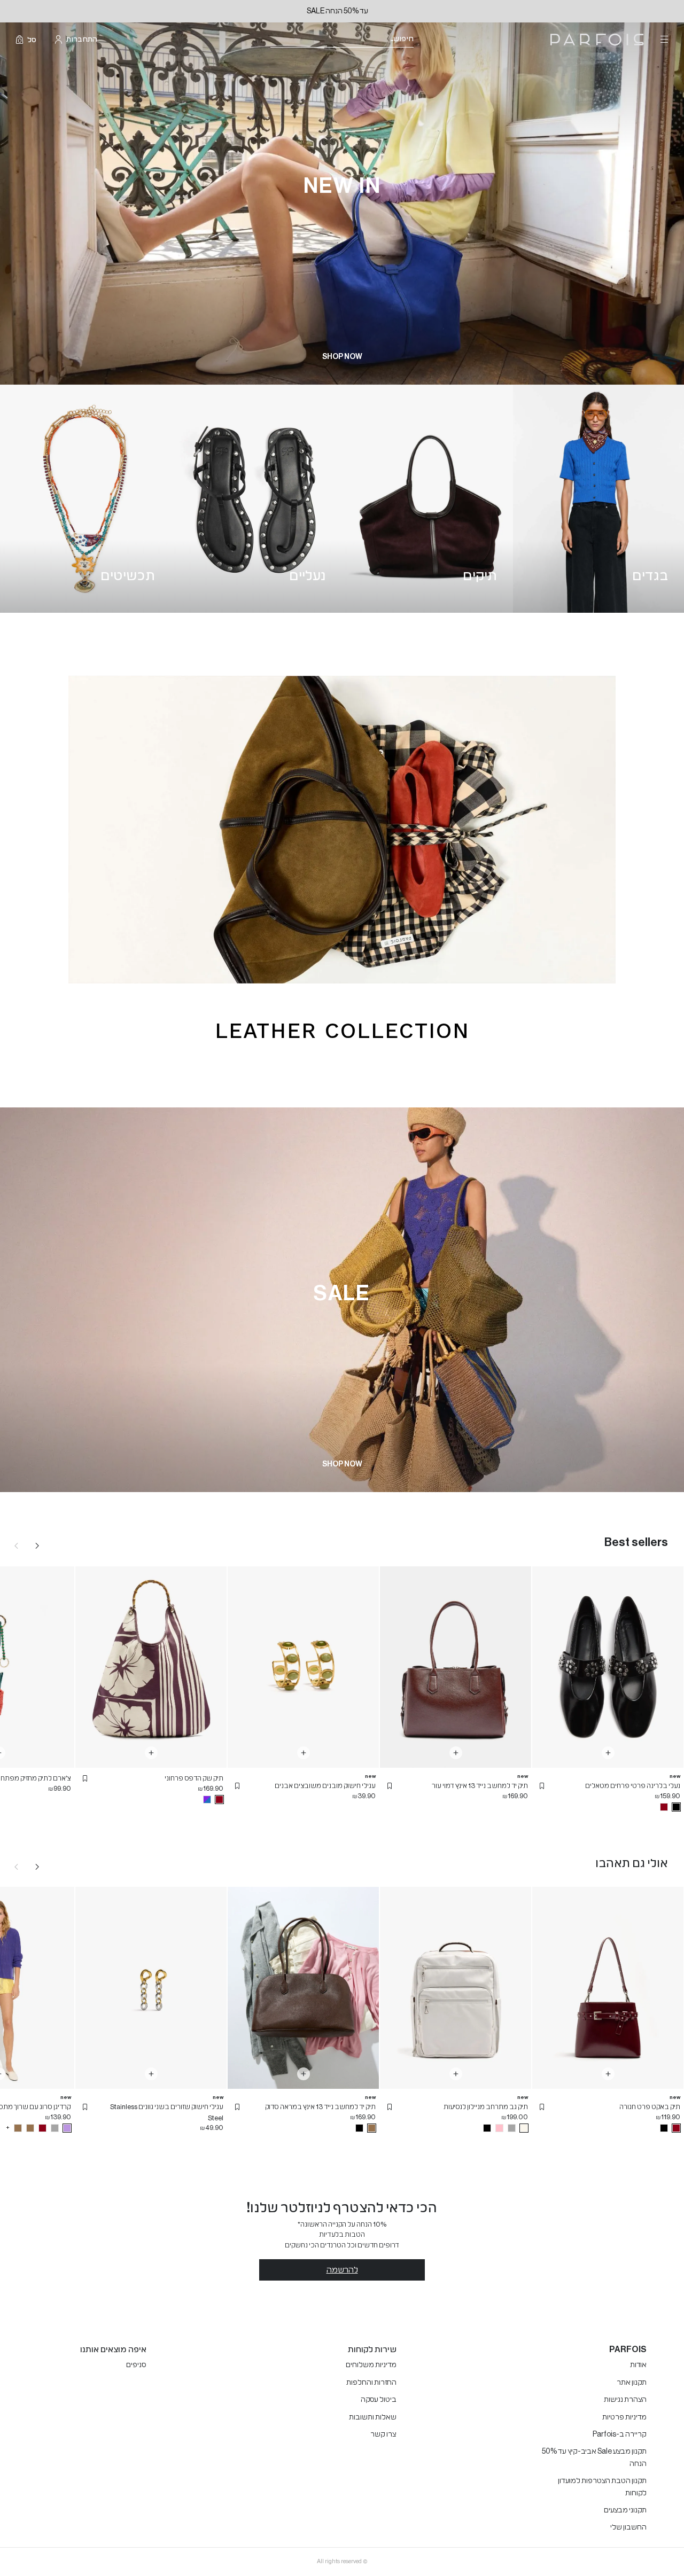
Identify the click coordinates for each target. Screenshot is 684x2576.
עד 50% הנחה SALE (342, 11)
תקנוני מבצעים (625, 2510)
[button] (542, 1786)
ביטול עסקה (379, 2400)
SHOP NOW (342, 357)
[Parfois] (597, 40)
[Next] (37, 1545)
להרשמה (342, 2270)
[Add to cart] (608, 1753)
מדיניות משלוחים (371, 2365)
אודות (638, 2365)
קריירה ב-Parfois (620, 2434)
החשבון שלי (628, 2527)
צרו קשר (383, 2434)
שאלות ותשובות (373, 2417)
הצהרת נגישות (625, 2400)
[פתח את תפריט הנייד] (663, 40)
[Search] (421, 40)
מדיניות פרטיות (624, 2417)
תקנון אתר (632, 2383)
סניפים (136, 2365)
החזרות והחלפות (371, 2383)
